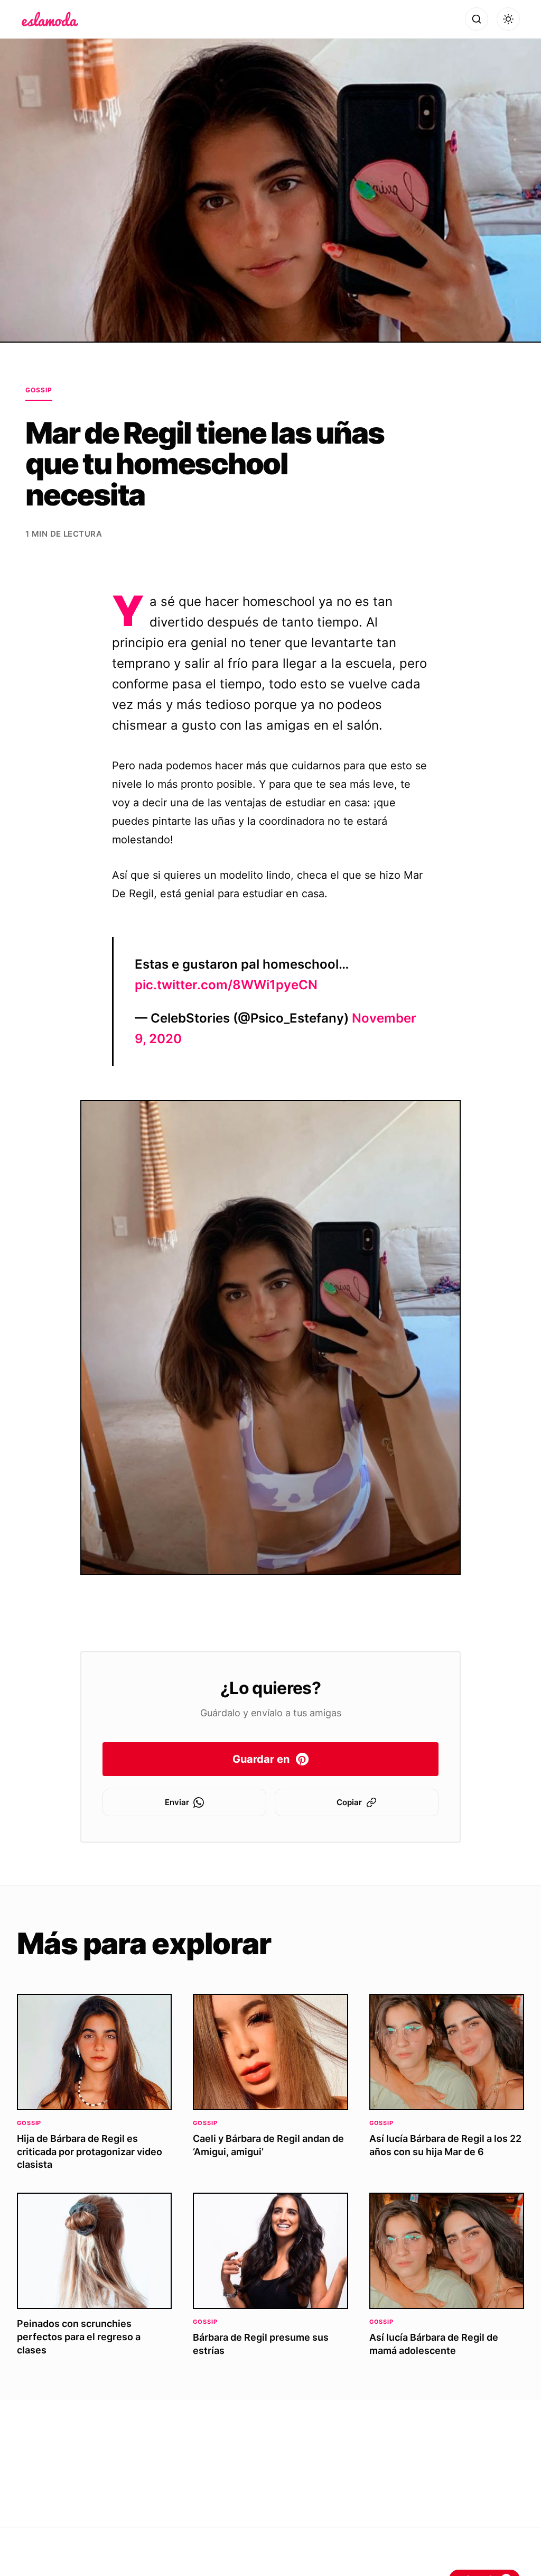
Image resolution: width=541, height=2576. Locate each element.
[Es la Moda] (50, 19)
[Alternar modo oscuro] (508, 19)
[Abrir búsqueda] (477, 19)
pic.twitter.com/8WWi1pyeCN (226, 985)
